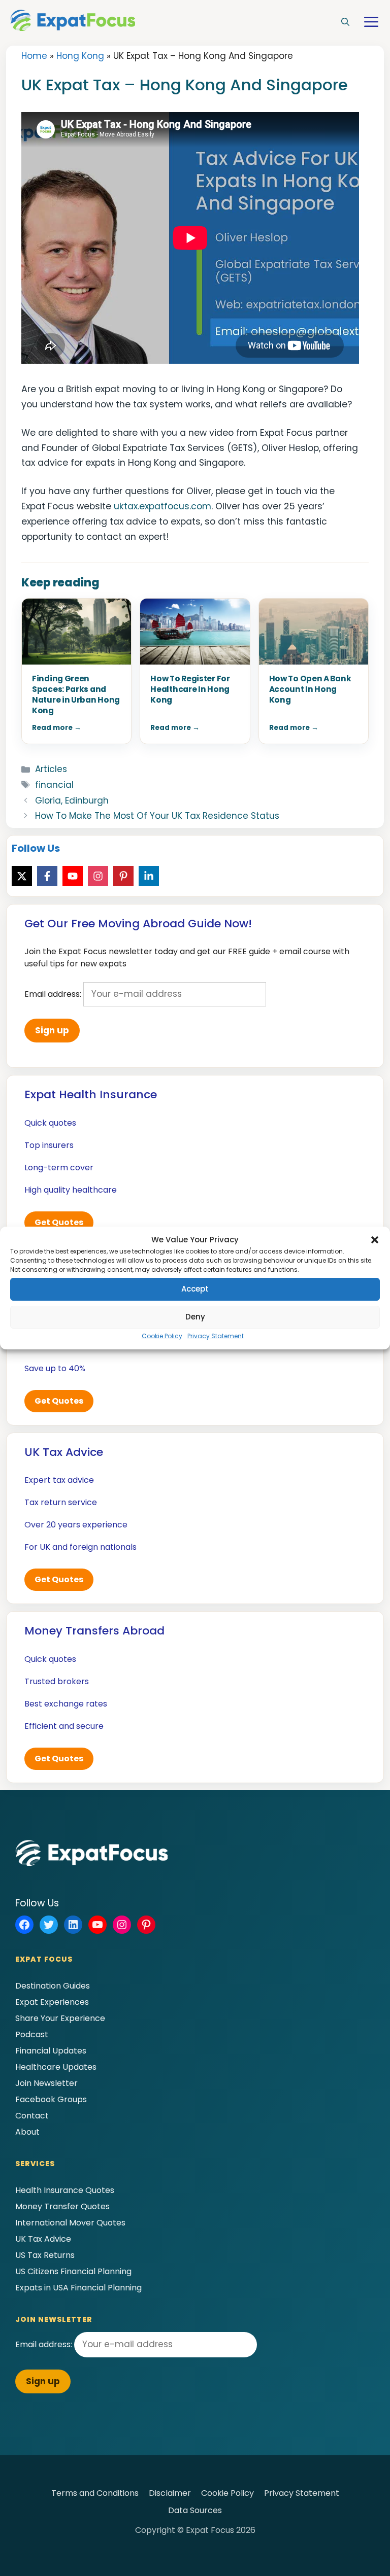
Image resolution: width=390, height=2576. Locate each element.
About (27, 2132)
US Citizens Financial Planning (73, 2271)
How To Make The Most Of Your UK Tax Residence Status (157, 816)
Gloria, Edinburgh (72, 800)
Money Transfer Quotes (62, 2206)
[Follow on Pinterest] (123, 876)
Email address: (54, 994)
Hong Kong (80, 56)
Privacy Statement (216, 1336)
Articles (51, 769)
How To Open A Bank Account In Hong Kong (310, 689)
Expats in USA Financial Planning (78, 2288)
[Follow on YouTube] (73, 876)
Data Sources (195, 2510)
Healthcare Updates (56, 2067)
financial (54, 785)
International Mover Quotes (70, 2223)
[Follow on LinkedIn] (149, 876)
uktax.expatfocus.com (162, 506)
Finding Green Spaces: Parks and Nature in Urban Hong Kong (76, 694)
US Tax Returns (45, 2255)
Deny (195, 1317)
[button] (375, 1240)
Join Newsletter (46, 2083)
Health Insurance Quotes (65, 2190)
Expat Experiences (52, 2002)
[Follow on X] (22, 876)
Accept (195, 1289)
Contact (32, 2116)
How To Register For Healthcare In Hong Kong (190, 689)
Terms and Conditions (95, 2493)
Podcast (32, 2034)
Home (34, 56)
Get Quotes (59, 1222)
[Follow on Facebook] (47, 876)
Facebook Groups (51, 2099)
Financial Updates (51, 2051)
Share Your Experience (60, 2018)
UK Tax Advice (43, 2239)
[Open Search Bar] (345, 22)
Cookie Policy (162, 1336)
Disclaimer (170, 2493)
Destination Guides (53, 1986)
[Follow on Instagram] (98, 876)
